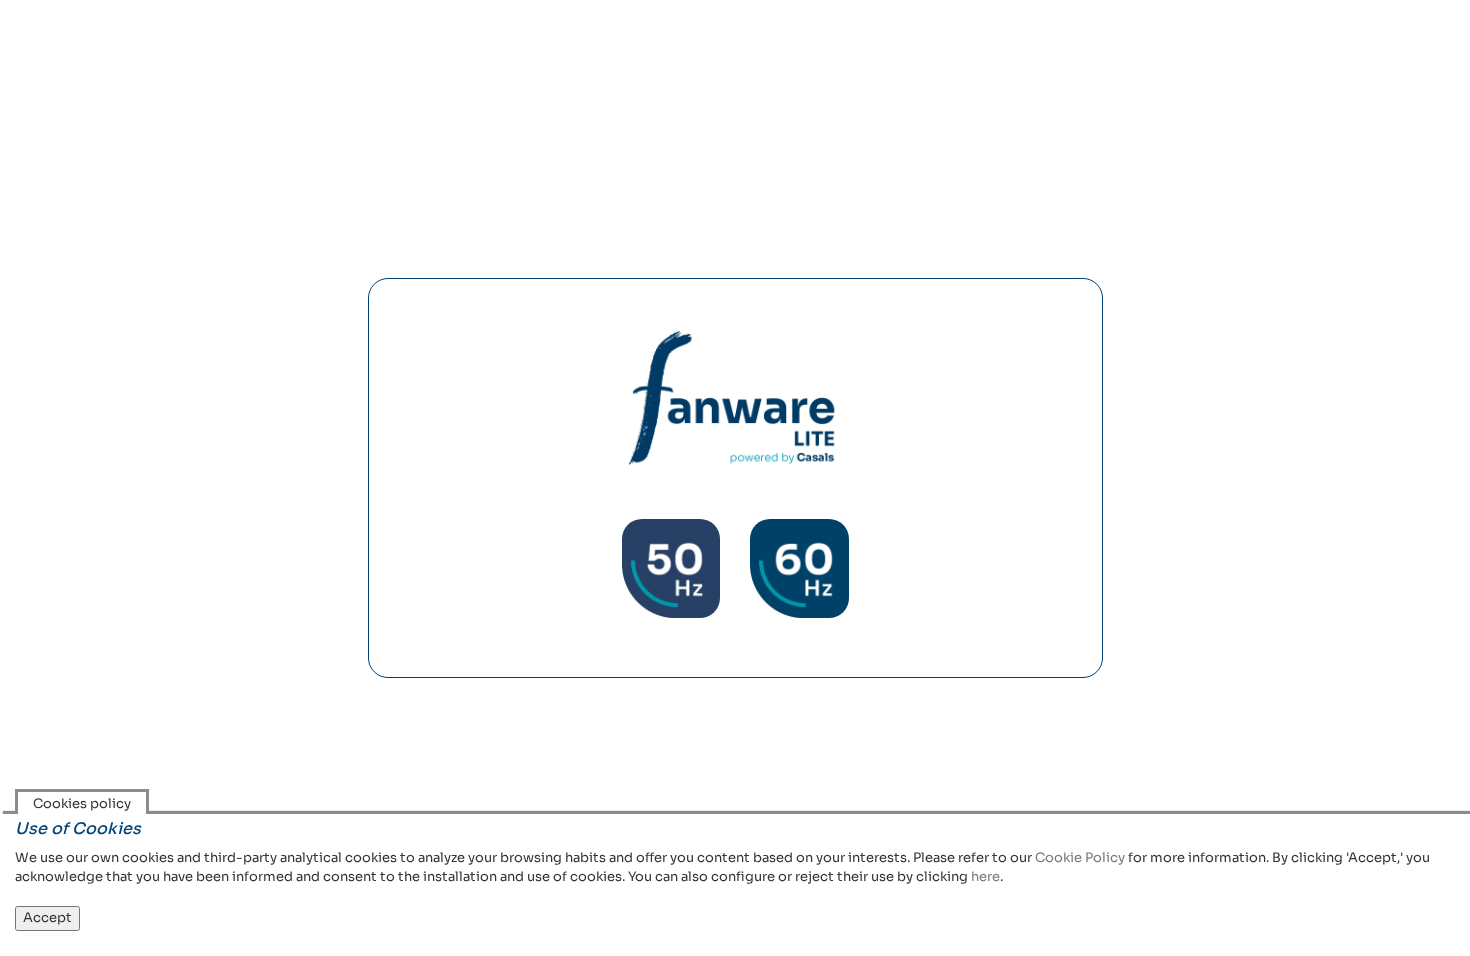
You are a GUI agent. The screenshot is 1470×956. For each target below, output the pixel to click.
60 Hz (799, 568)
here (985, 876)
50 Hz (671, 568)
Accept (47, 917)
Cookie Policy (1080, 857)
